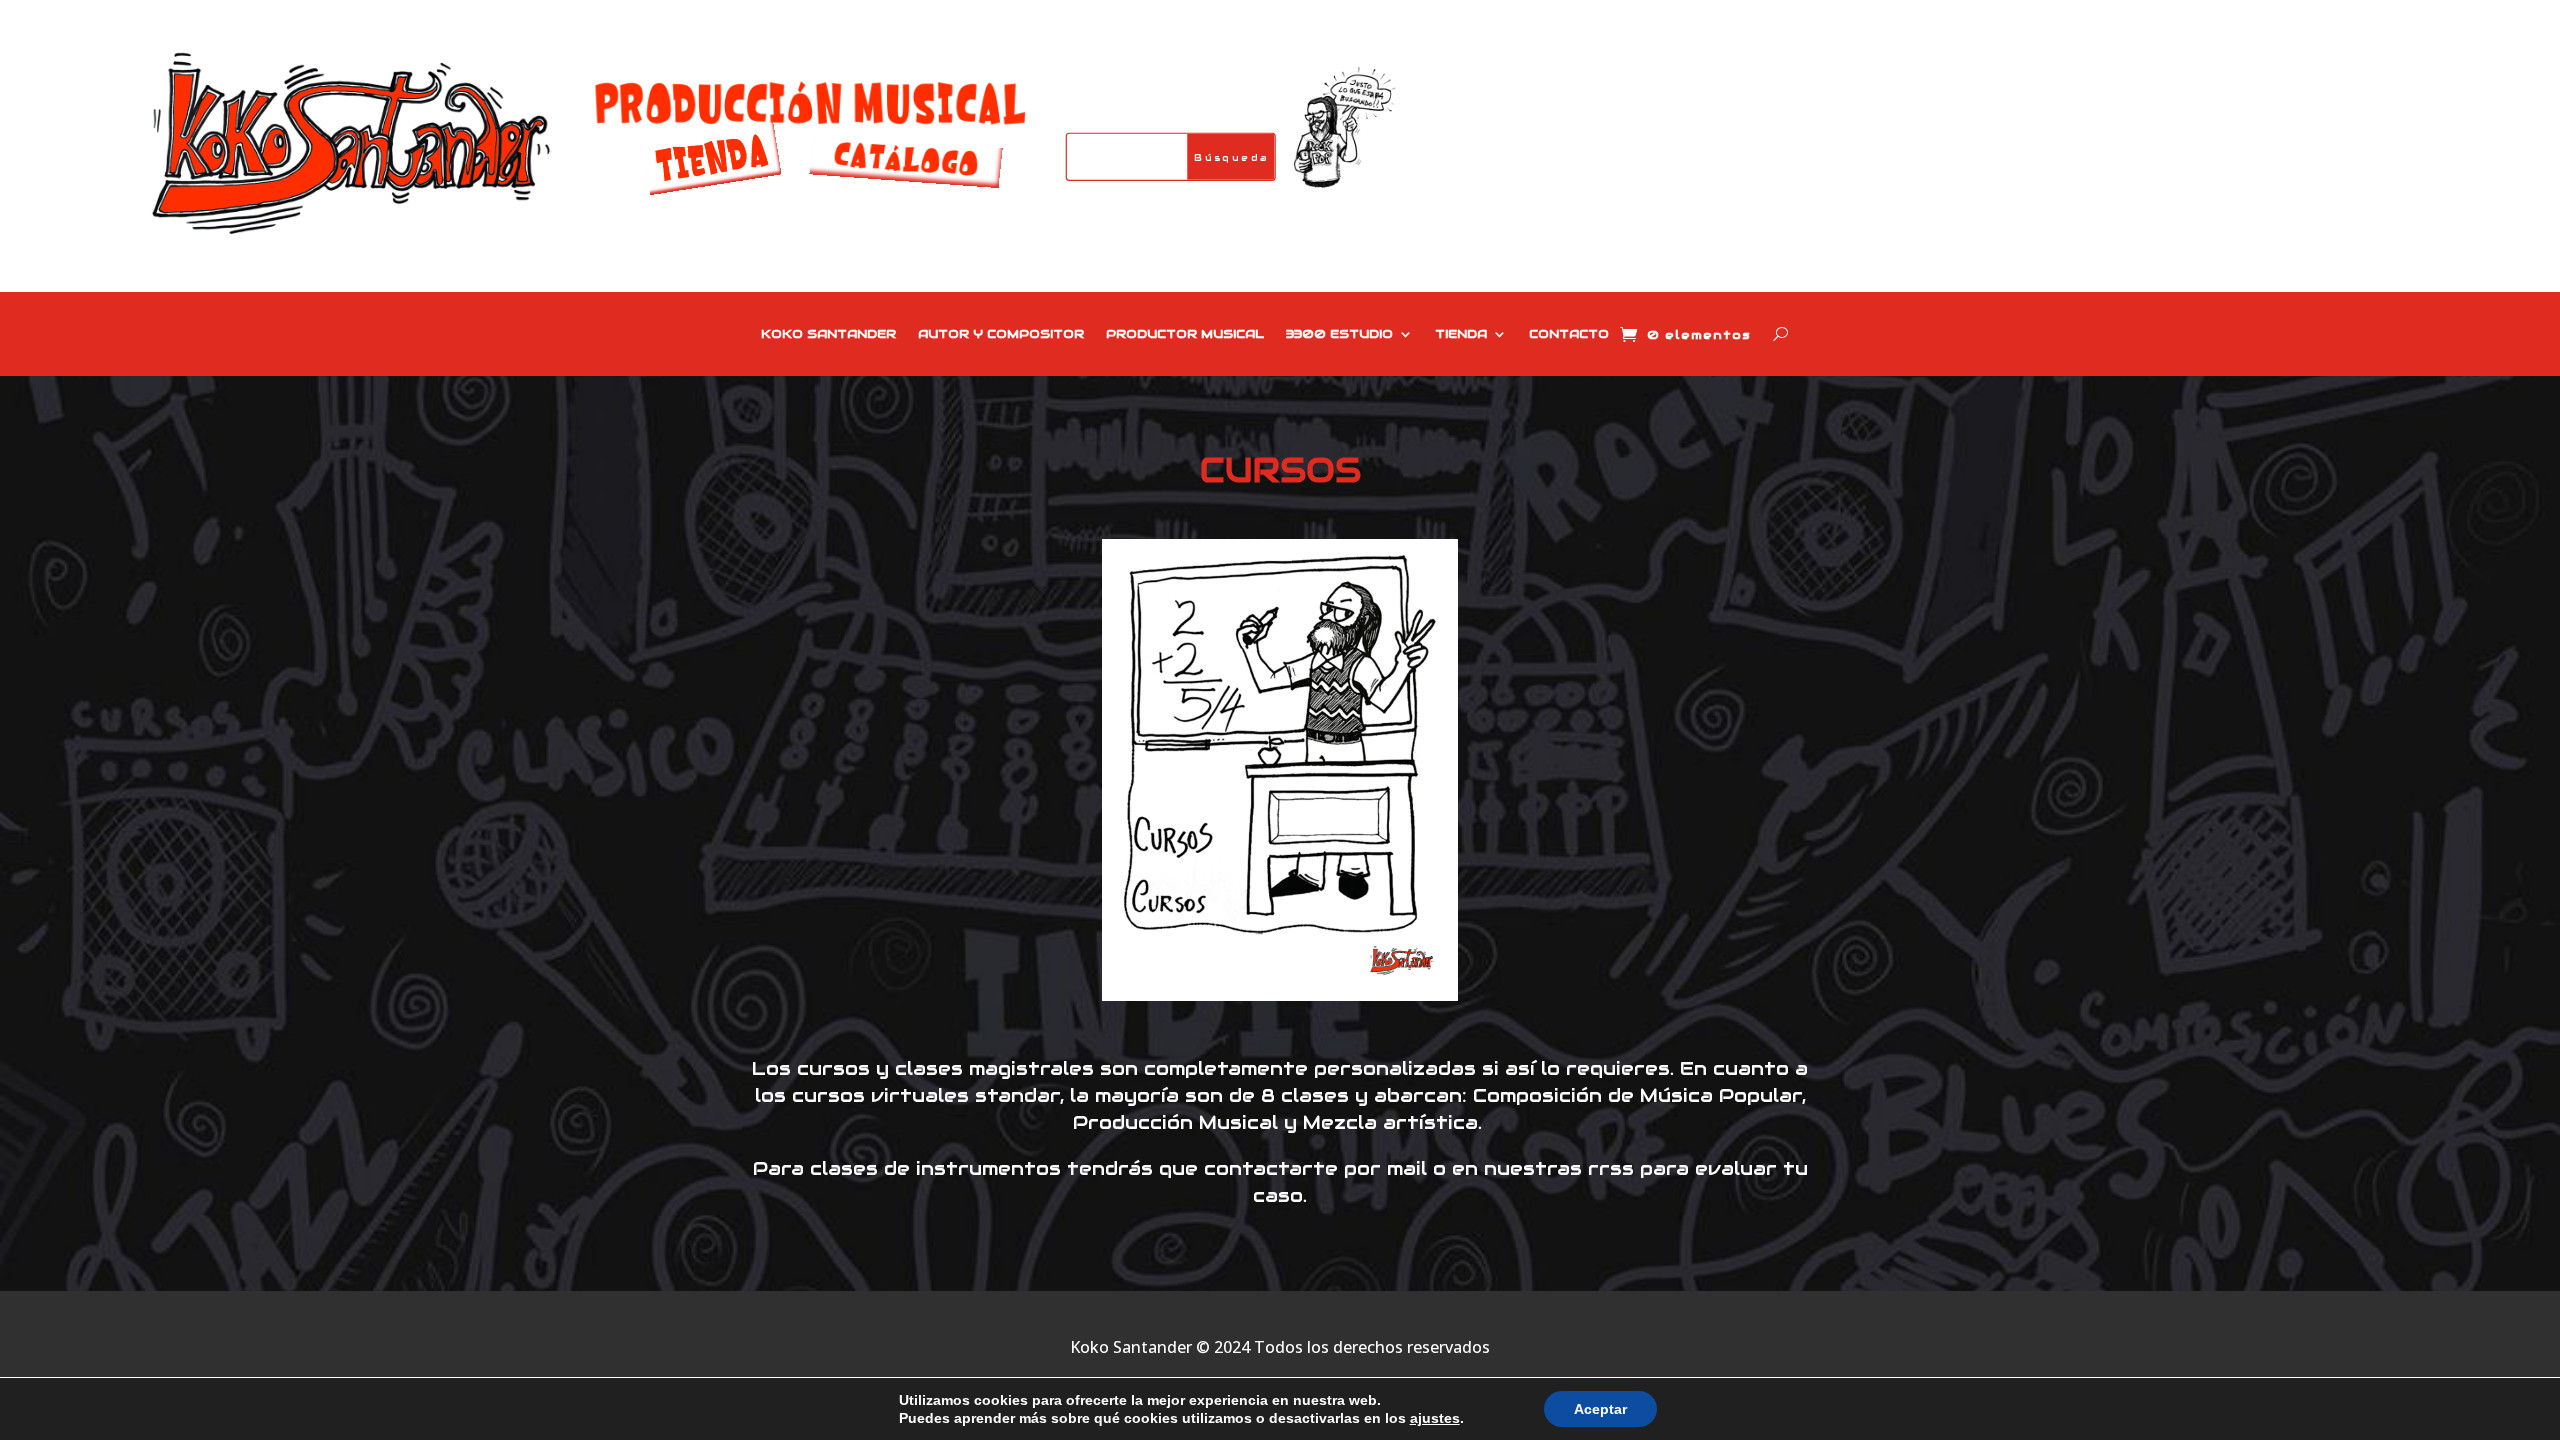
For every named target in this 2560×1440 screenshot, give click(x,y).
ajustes (1435, 1418)
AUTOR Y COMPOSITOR (1001, 334)
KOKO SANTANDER (828, 334)
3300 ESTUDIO (1339, 334)
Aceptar (1600, 1409)
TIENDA (1461, 334)
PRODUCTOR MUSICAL (1185, 334)
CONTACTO (1569, 334)
